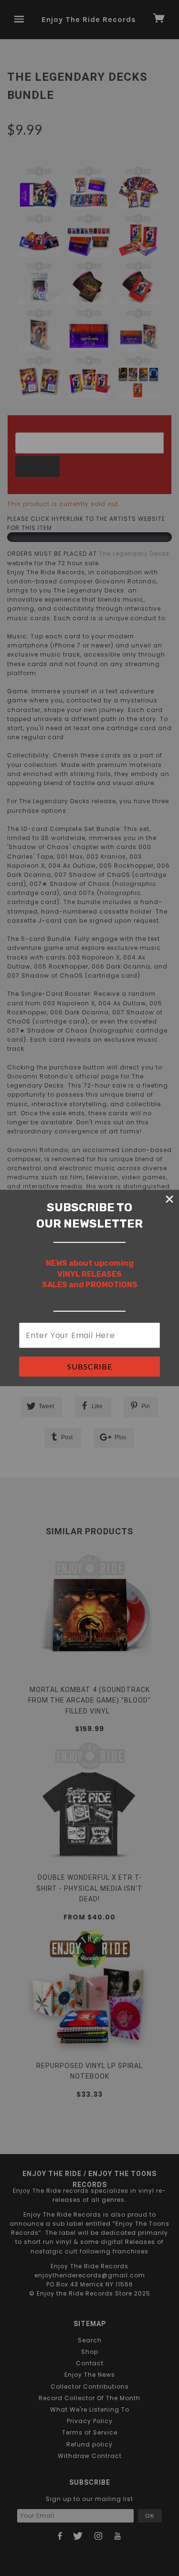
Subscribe (90, 1366)
